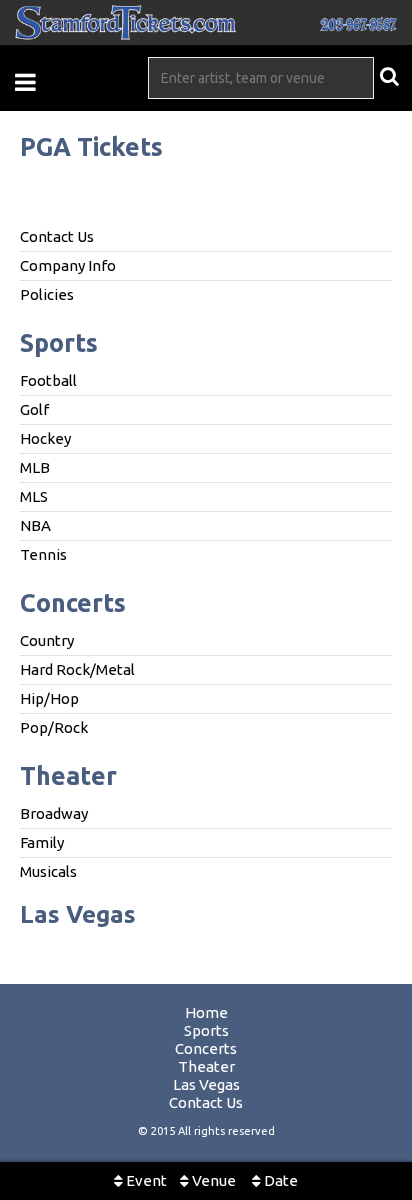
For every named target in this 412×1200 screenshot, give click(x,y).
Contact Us (57, 236)
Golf (34, 409)
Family (42, 842)
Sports (59, 343)
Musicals (48, 871)
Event (145, 1180)
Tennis (43, 554)
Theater (68, 776)
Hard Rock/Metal (77, 669)
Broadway (54, 813)
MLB (35, 467)
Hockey (45, 438)
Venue (212, 1180)
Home (206, 1012)
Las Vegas (78, 914)
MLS (34, 496)
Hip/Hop (49, 698)
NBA (35, 525)
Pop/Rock (54, 727)
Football (48, 380)
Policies (47, 294)
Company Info (68, 265)
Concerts (73, 603)
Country (47, 640)
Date (279, 1180)
